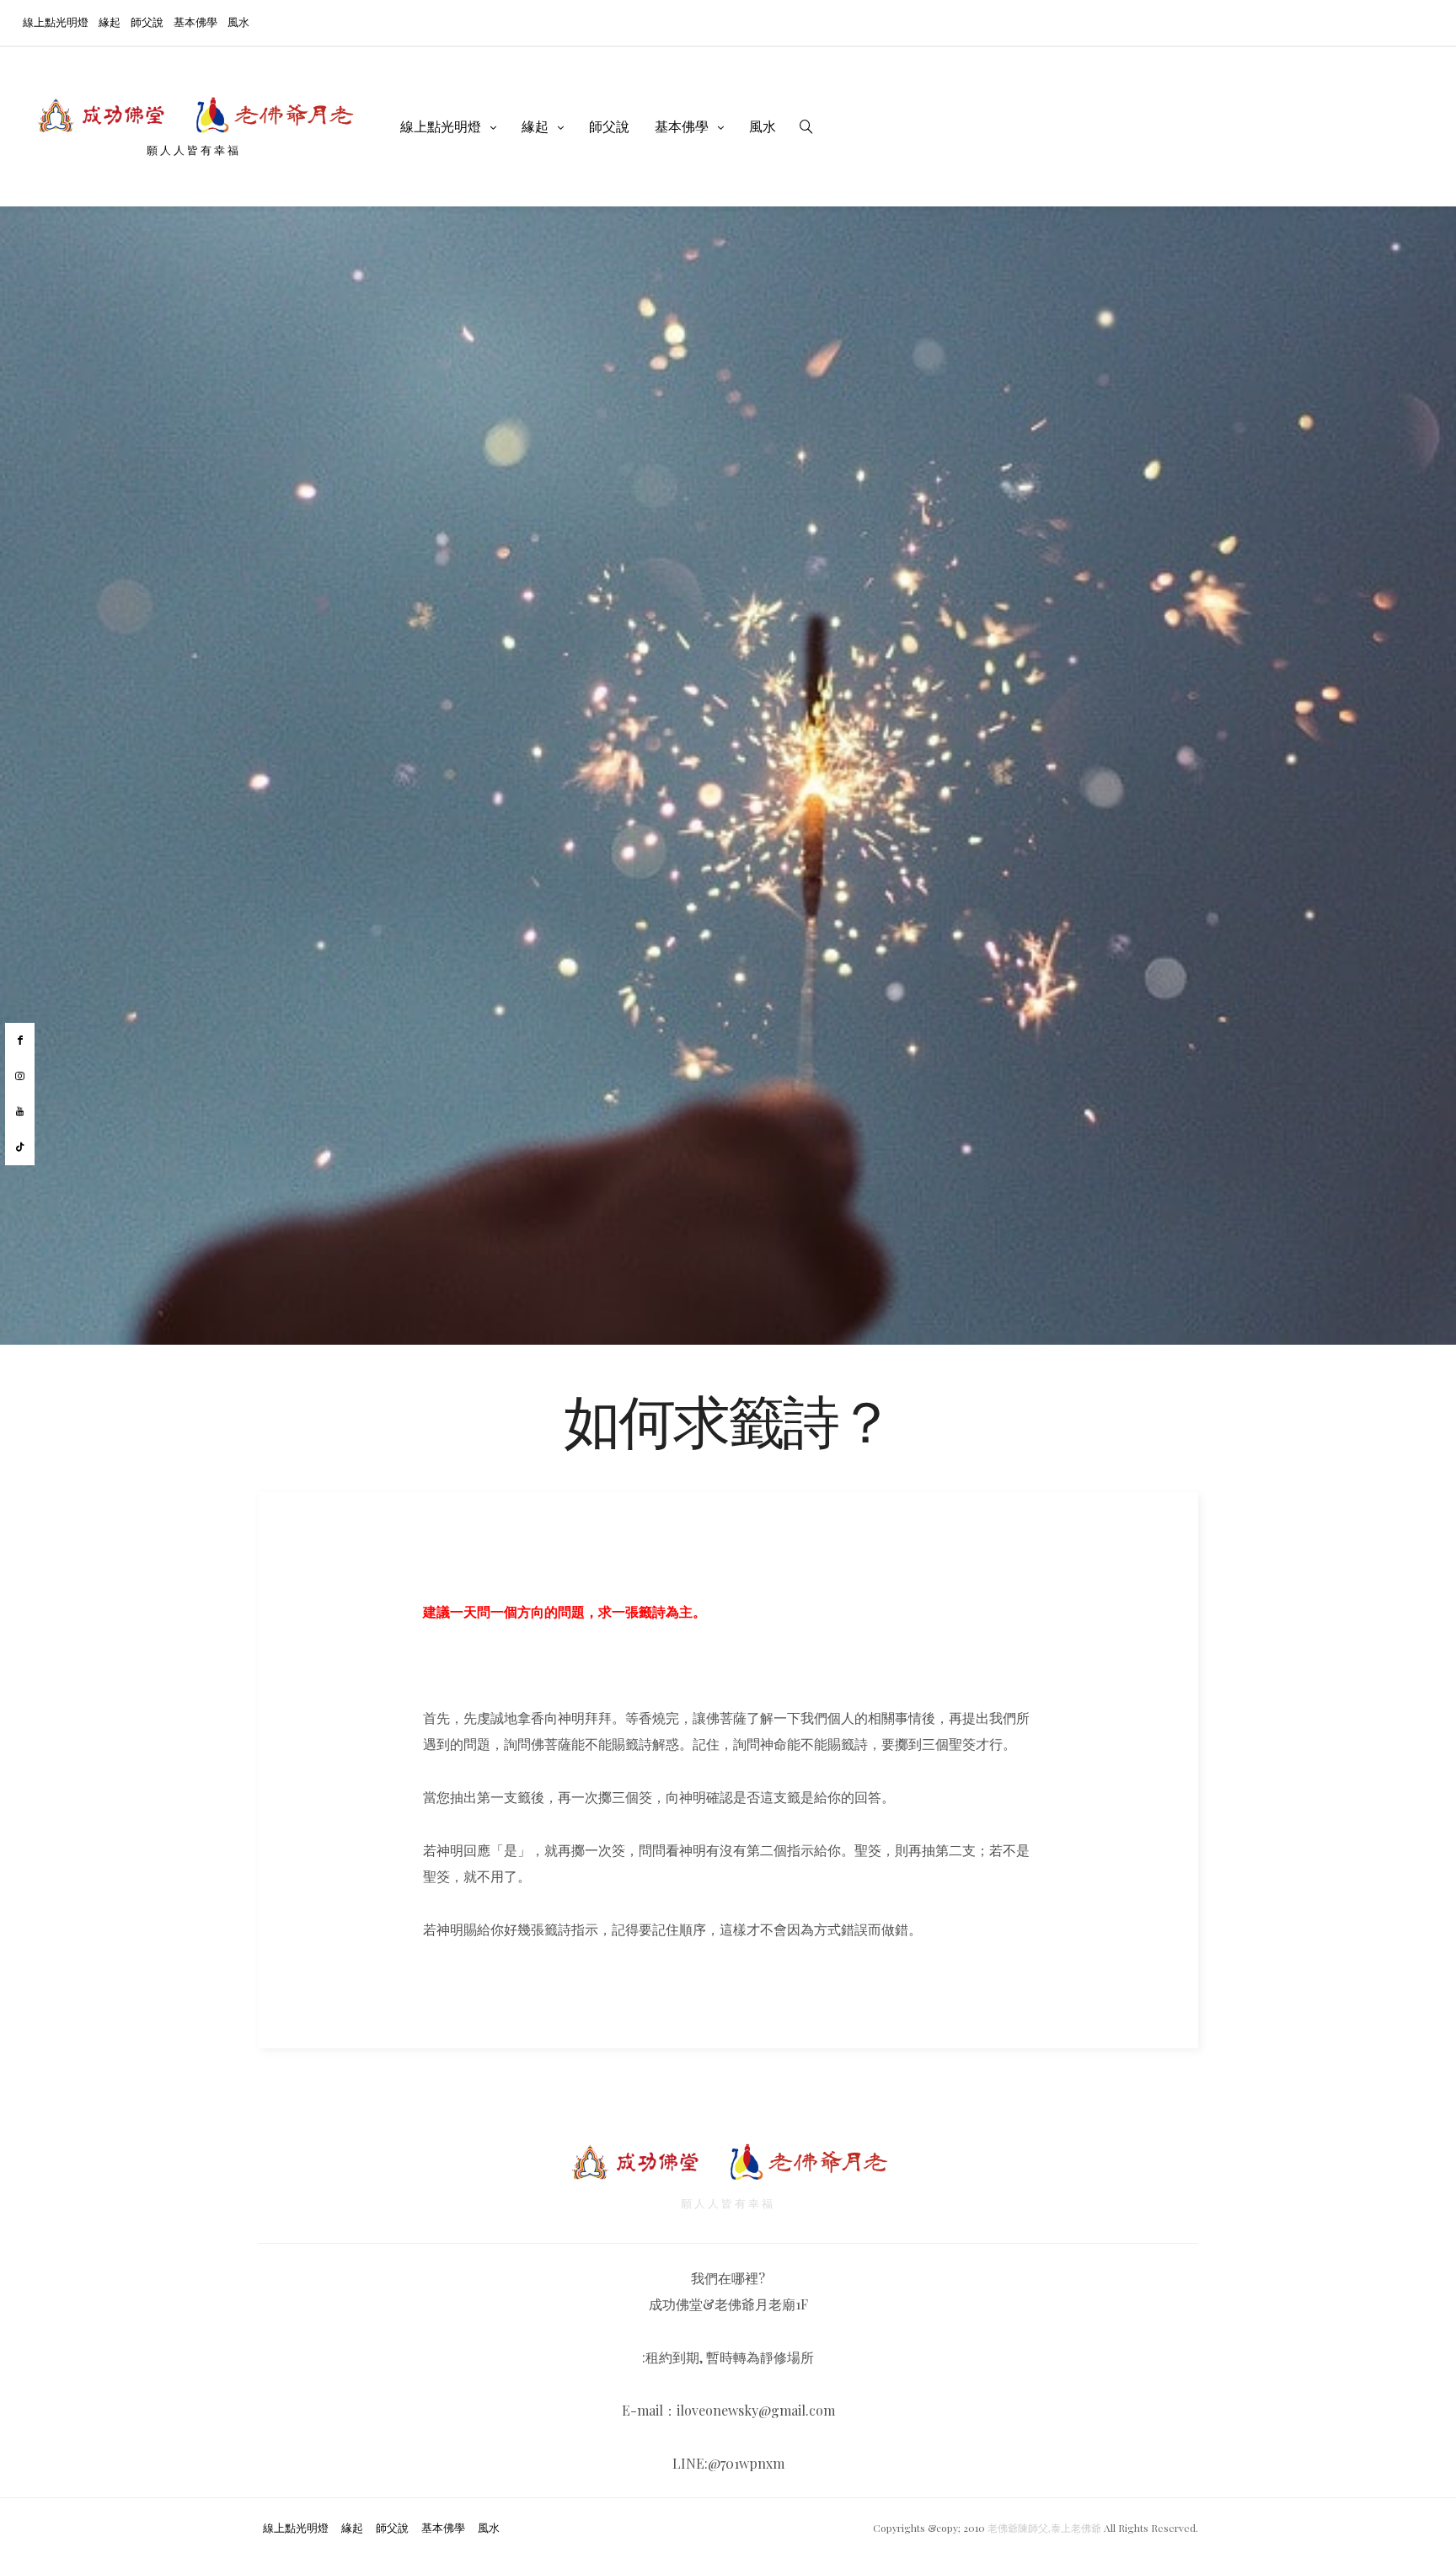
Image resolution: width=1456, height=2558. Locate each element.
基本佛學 (195, 21)
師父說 (147, 21)
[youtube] (20, 1112)
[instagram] (20, 1077)
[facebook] (20, 1041)
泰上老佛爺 (1076, 2528)
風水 (238, 21)
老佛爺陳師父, (1019, 2528)
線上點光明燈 (56, 21)
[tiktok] (20, 1148)
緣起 (110, 21)
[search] (806, 126)
